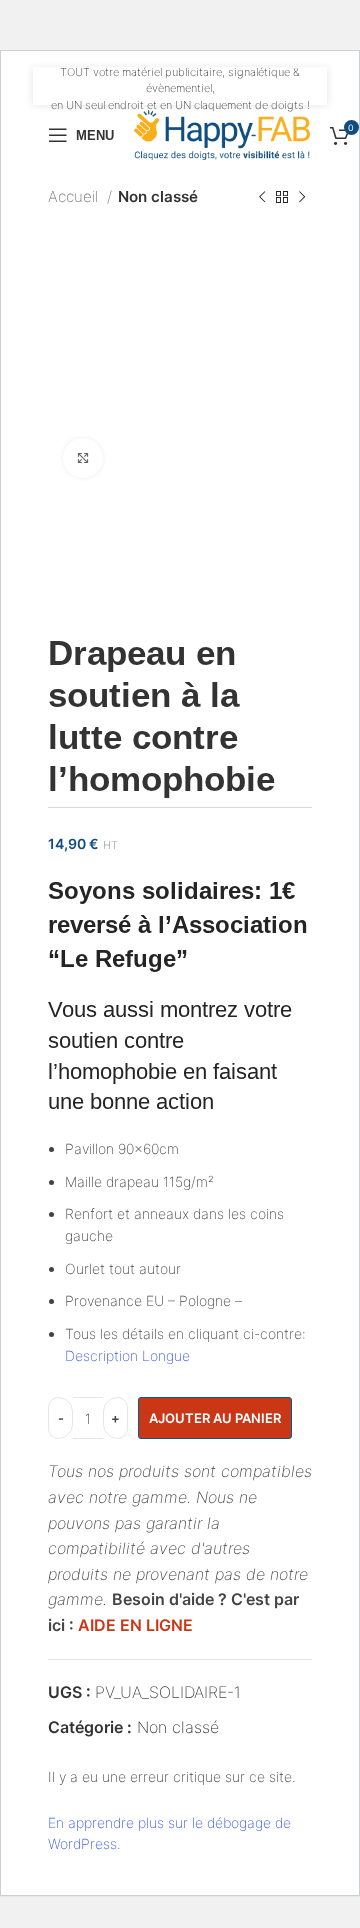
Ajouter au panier (215, 1418)
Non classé (158, 196)
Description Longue (127, 1355)
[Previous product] (262, 197)
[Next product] (302, 197)
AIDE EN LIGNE (135, 1625)
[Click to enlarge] (83, 458)
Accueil (75, 196)
